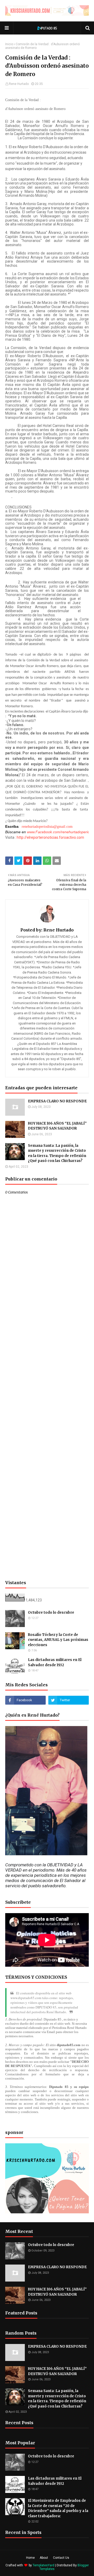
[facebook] (25, 1700)
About (44, 2558)
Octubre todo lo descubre (51, 1613)
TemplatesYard (43, 2565)
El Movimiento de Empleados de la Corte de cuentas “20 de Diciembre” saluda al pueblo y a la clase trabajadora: (58, 2508)
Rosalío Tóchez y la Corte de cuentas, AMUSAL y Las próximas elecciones (58, 1640)
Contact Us (61, 2558)
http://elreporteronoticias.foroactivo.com (50, 837)
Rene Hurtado (19, 84)
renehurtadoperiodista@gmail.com (47, 827)
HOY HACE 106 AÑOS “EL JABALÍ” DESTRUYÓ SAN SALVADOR (57, 1126)
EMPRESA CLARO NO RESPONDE (57, 1101)
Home (30, 2558)
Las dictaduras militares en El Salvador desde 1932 (55, 1662)
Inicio (9, 44)
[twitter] (69, 1700)
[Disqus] (47, 1379)
